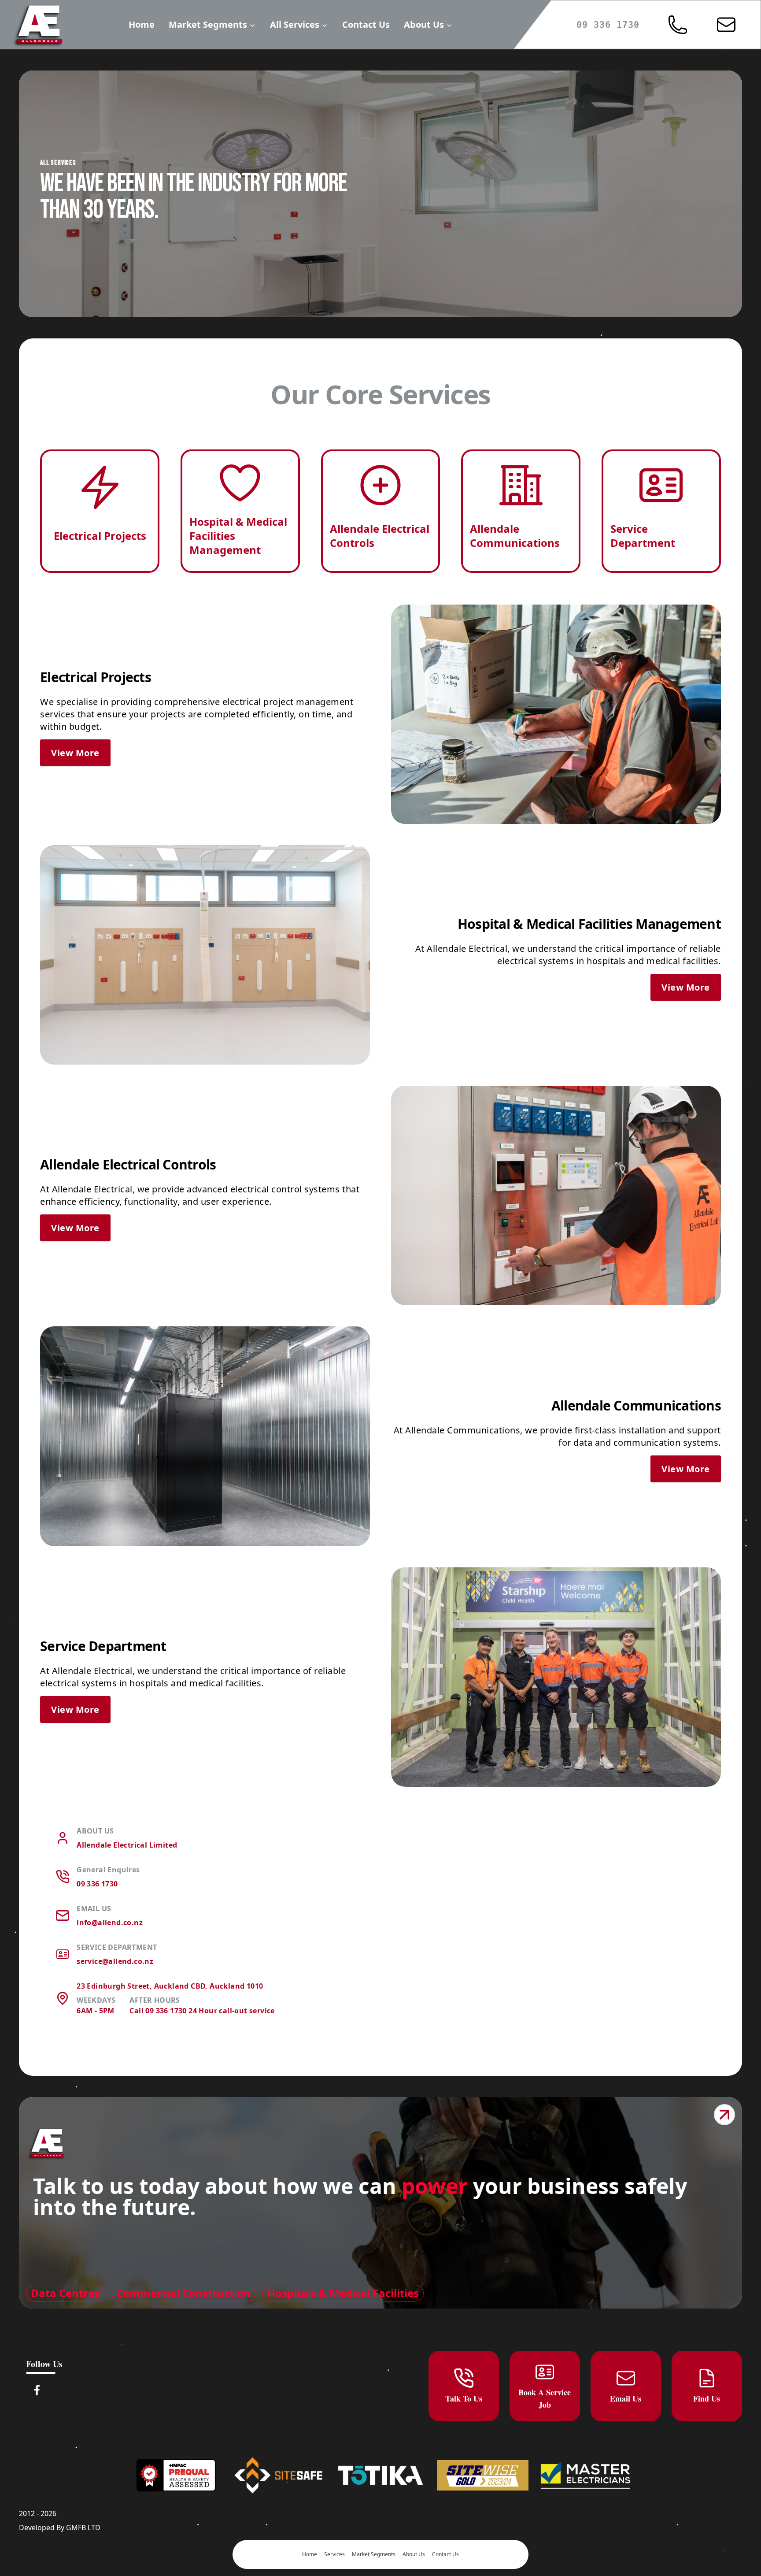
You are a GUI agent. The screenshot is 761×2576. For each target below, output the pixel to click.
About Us (424, 24)
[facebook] (37, 2390)
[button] (678, 25)
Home (142, 24)
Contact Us (366, 24)
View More (75, 753)
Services (334, 2554)
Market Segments (208, 24)
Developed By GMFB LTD (60, 2528)
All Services (295, 24)
